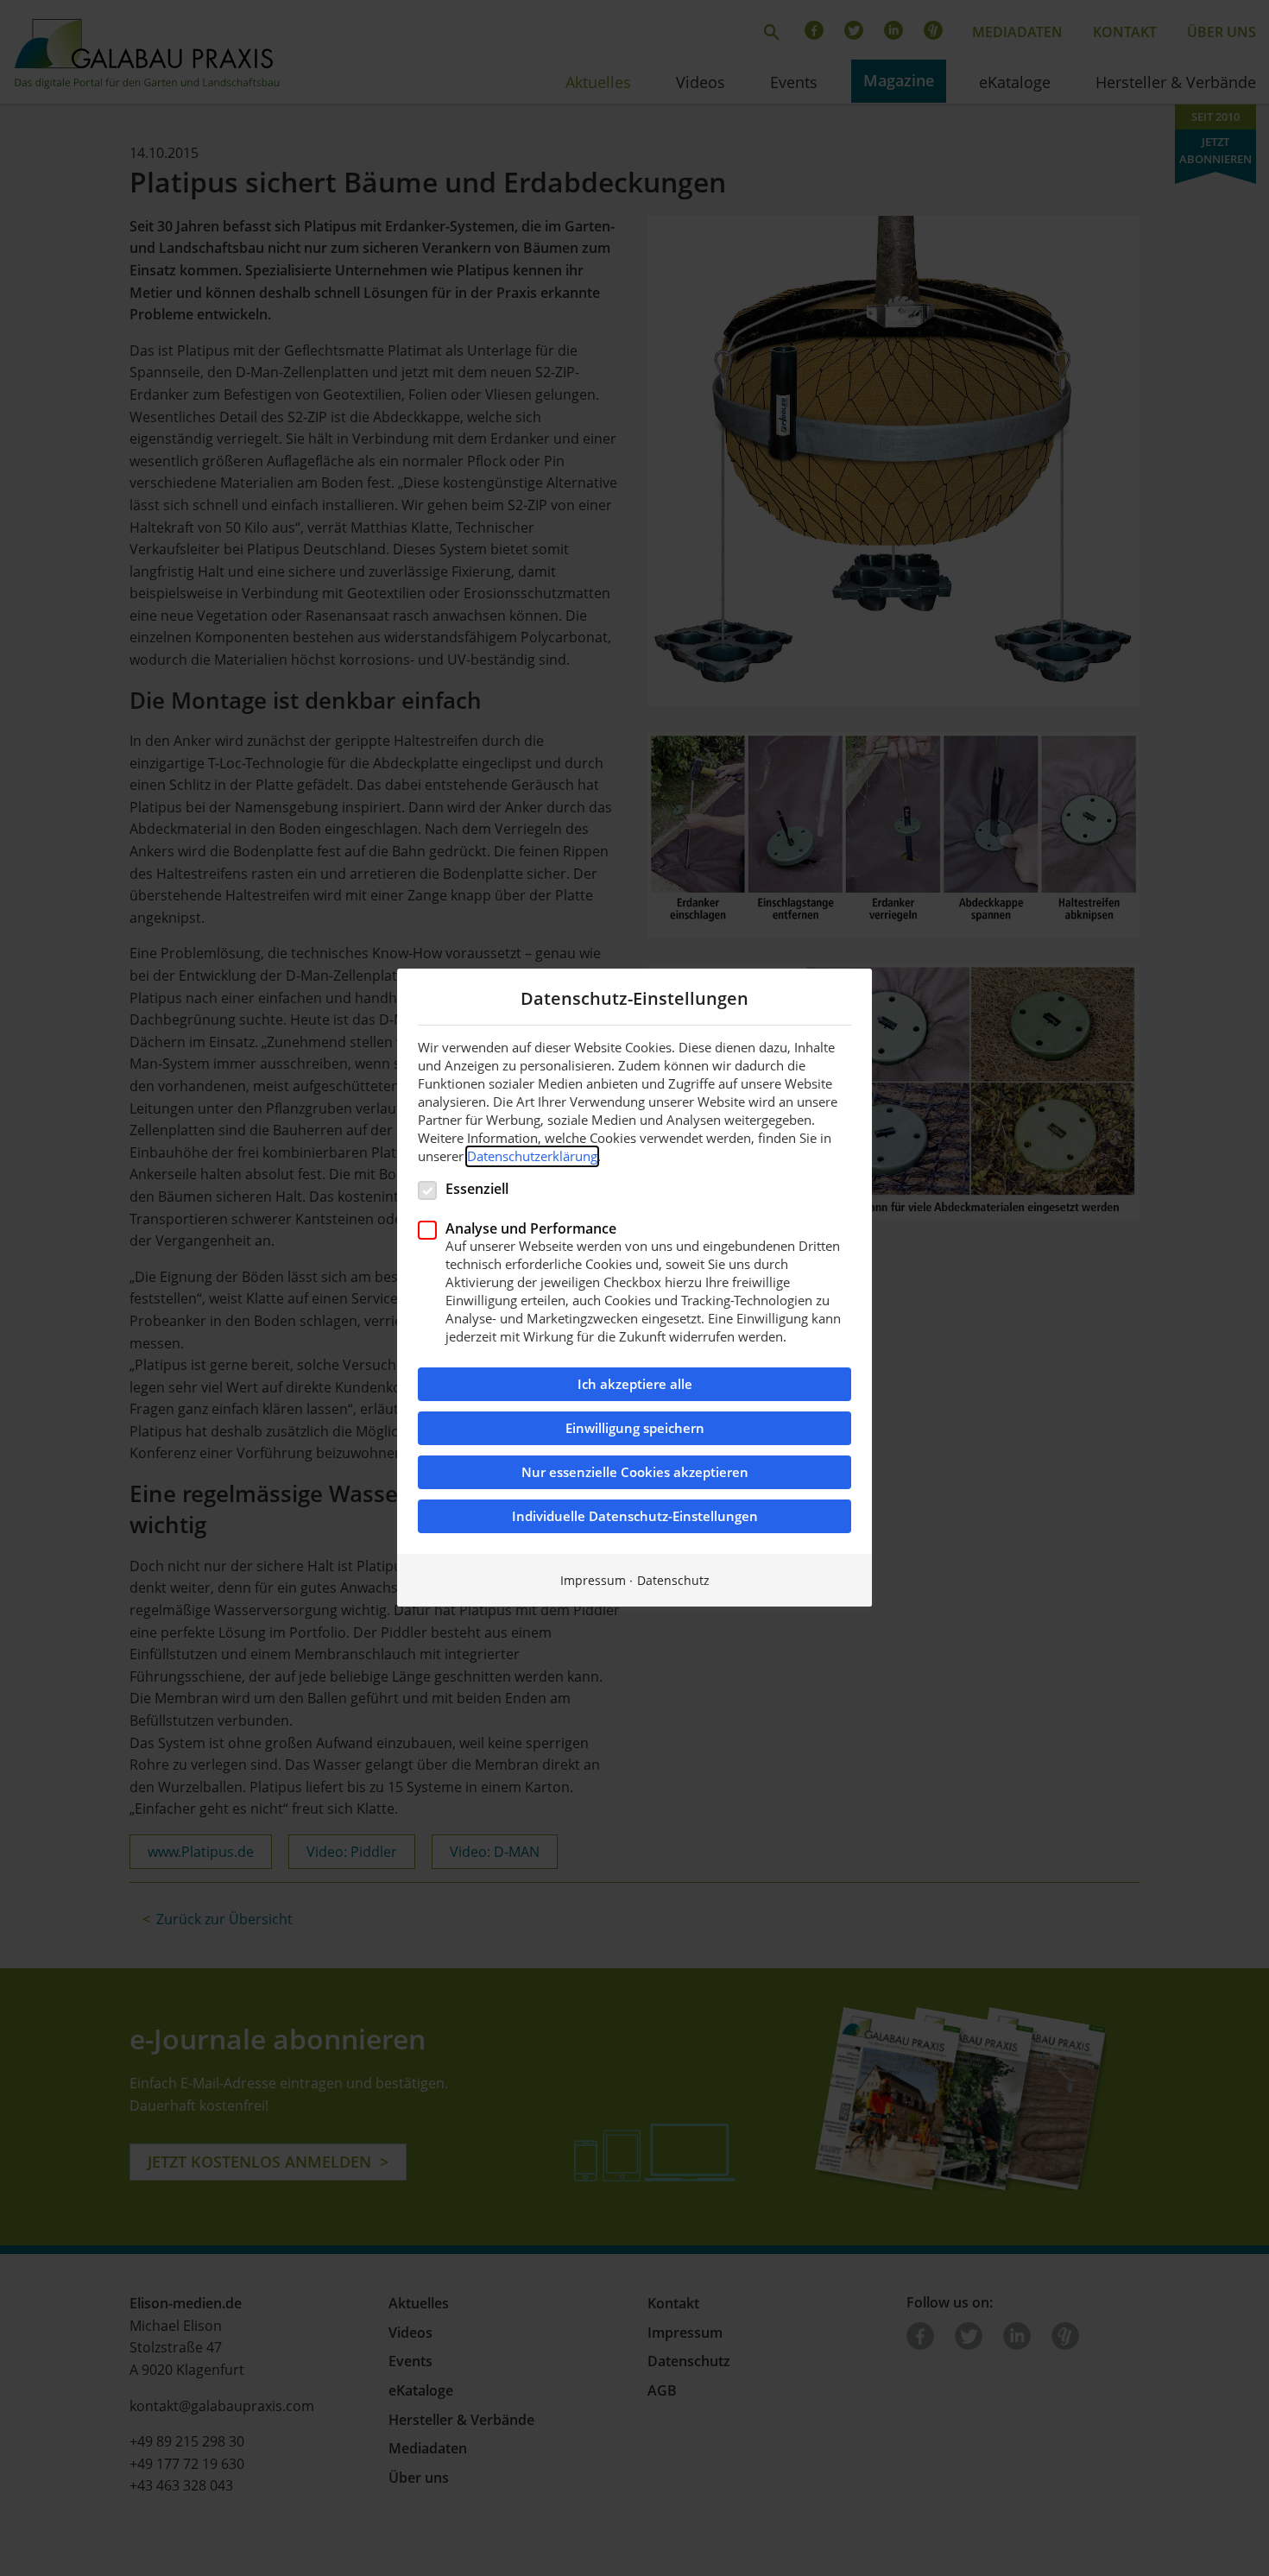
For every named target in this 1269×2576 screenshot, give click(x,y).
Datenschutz (673, 1581)
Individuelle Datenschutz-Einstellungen (635, 1517)
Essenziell (477, 1188)
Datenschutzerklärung (532, 1156)
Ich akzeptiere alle (635, 1385)
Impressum (593, 1581)
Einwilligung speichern (635, 1429)
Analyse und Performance (531, 1228)
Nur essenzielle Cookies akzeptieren (635, 1473)
